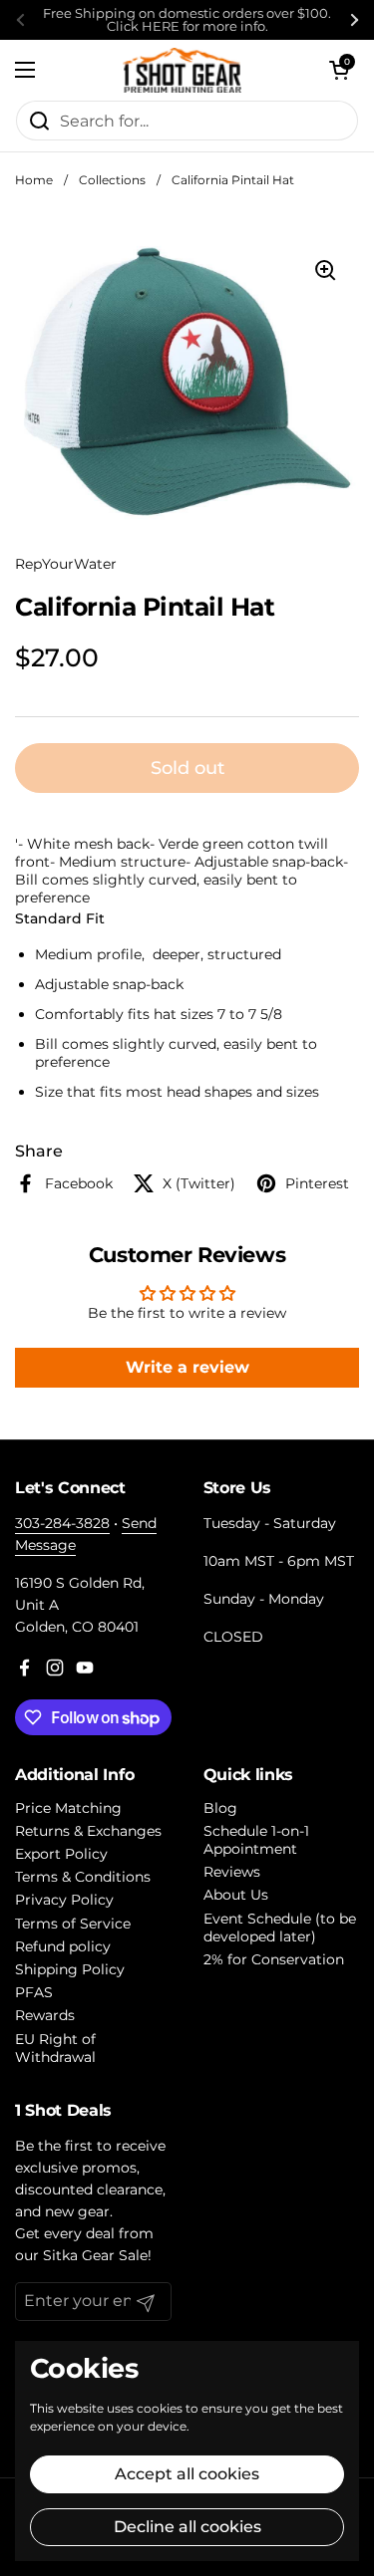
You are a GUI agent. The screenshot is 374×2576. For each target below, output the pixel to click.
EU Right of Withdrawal (55, 2048)
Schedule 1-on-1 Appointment (256, 1840)
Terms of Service (73, 1924)
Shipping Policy (70, 1969)
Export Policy (61, 1854)
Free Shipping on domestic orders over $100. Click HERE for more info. (187, 20)
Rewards (45, 2015)
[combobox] (187, 121)
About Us (236, 1895)
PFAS (34, 1992)
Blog (220, 1808)
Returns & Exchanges (88, 1831)
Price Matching (68, 1808)
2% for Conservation (274, 1959)
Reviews (232, 1872)
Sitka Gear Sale (95, 2255)
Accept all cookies (187, 2474)
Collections (112, 180)
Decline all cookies (187, 2527)
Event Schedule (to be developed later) (280, 1928)
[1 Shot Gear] (182, 70)
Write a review (187, 1367)
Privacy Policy (64, 1900)
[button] (339, 70)
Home (34, 180)
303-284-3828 (62, 1523)
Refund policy (63, 1946)
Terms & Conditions (83, 1877)
